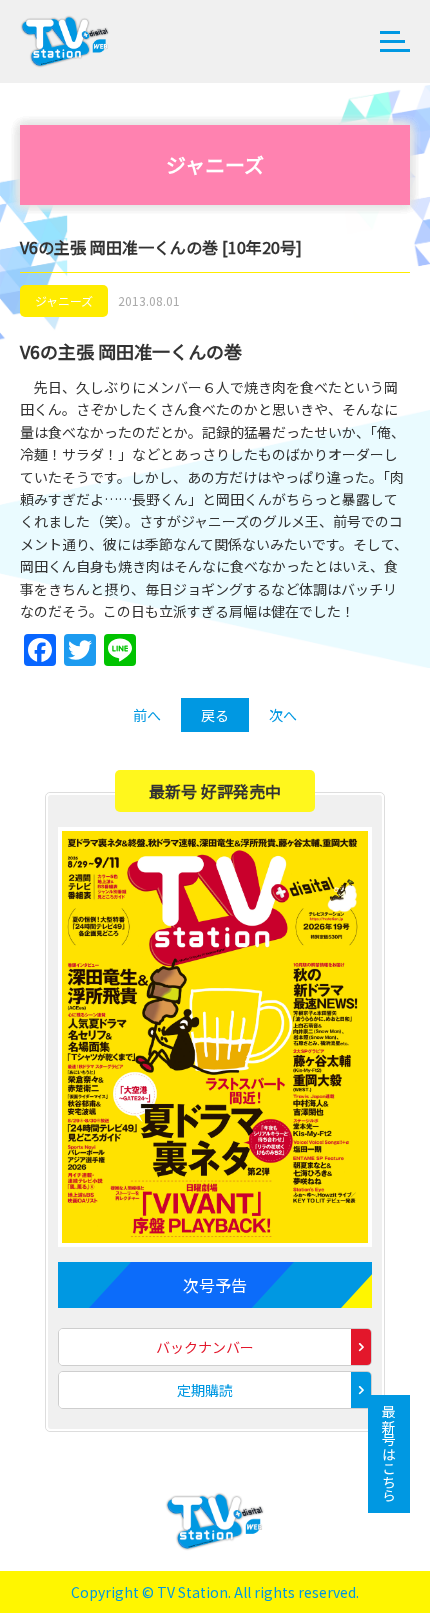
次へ (283, 715)
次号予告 (215, 1285)
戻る (215, 715)
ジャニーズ (64, 300)
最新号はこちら (389, 1454)
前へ (147, 715)
